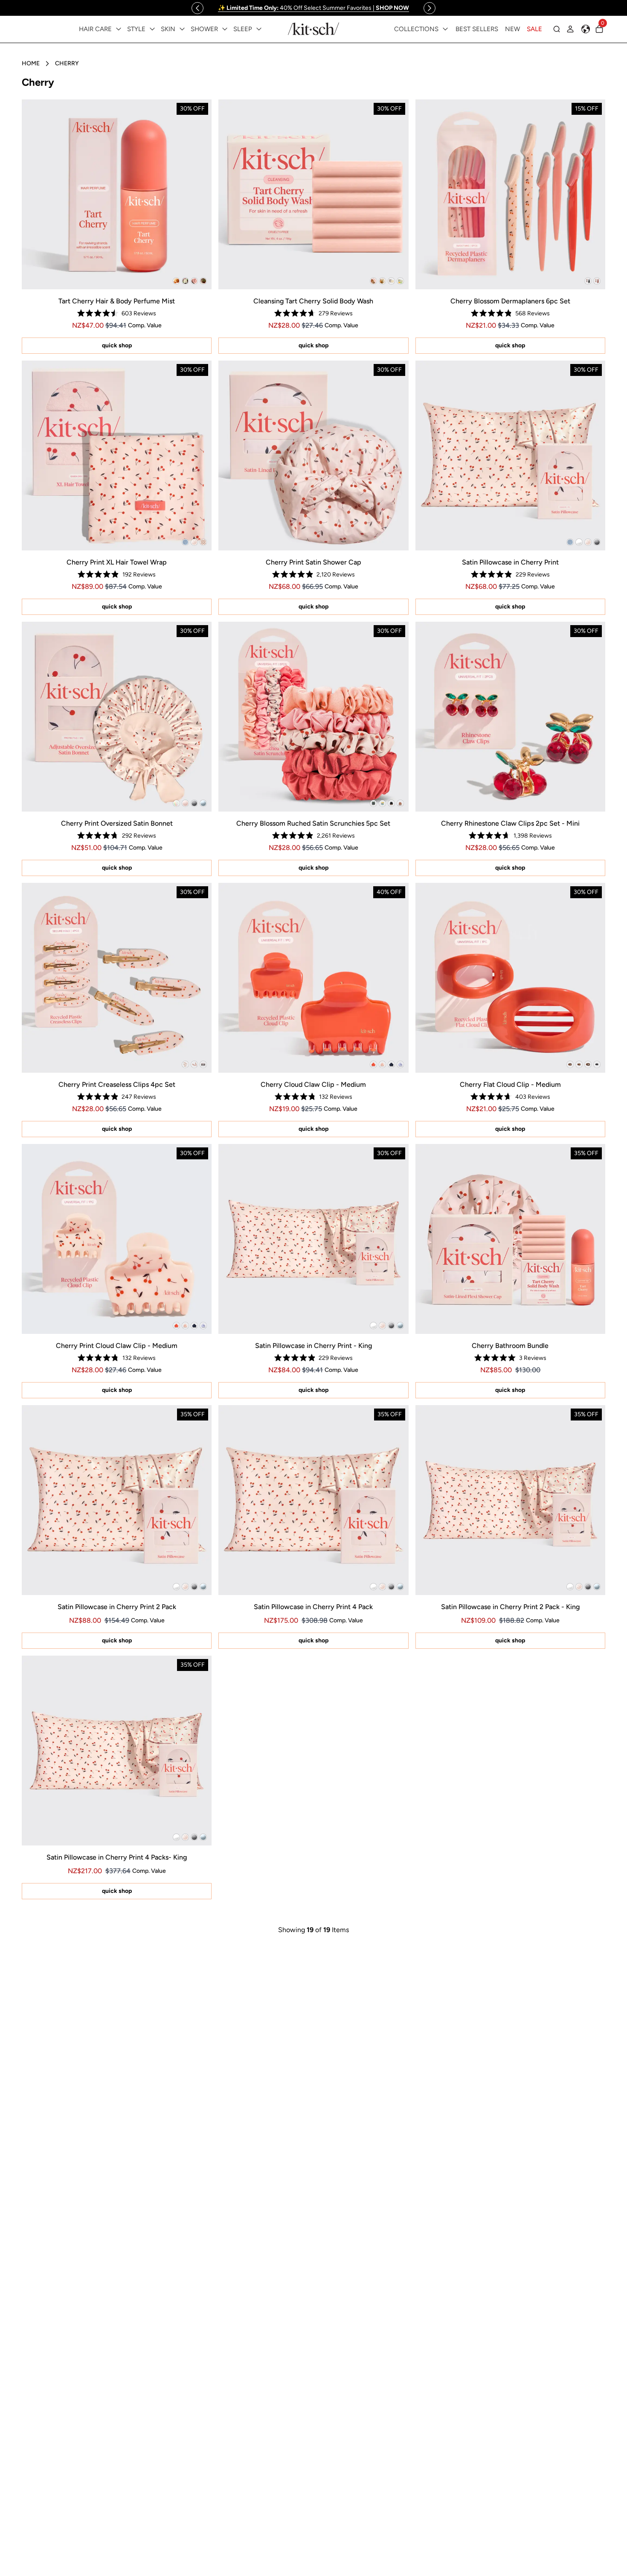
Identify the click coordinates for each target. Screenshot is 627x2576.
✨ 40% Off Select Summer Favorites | (313, 8)
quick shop (117, 345)
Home (31, 63)
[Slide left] (197, 8)
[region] (313, 8)
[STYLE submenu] (152, 29)
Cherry (67, 63)
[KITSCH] (313, 29)
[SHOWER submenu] (225, 29)
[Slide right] (430, 8)
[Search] (557, 29)
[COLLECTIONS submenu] (445, 29)
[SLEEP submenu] (259, 29)
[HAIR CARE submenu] (119, 29)
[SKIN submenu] (182, 29)
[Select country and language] (586, 29)
